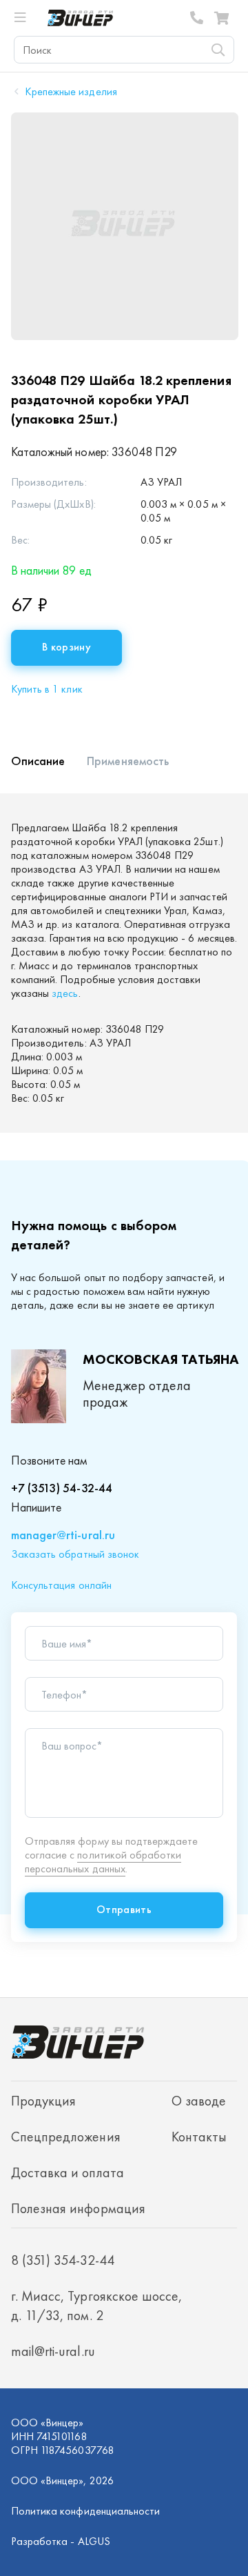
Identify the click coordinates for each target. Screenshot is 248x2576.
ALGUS (94, 2541)
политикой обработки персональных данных (103, 1862)
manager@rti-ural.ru (63, 1535)
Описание (38, 761)
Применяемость (128, 761)
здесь (65, 993)
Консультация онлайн (61, 1585)
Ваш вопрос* (72, 1746)
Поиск (218, 50)
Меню (26, 18)
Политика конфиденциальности (85, 2511)
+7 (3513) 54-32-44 (62, 1488)
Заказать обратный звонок (75, 1554)
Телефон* (64, 1695)
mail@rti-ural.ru (53, 2351)
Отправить (124, 1909)
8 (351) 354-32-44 (197, 18)
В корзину (66, 647)
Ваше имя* (67, 1644)
